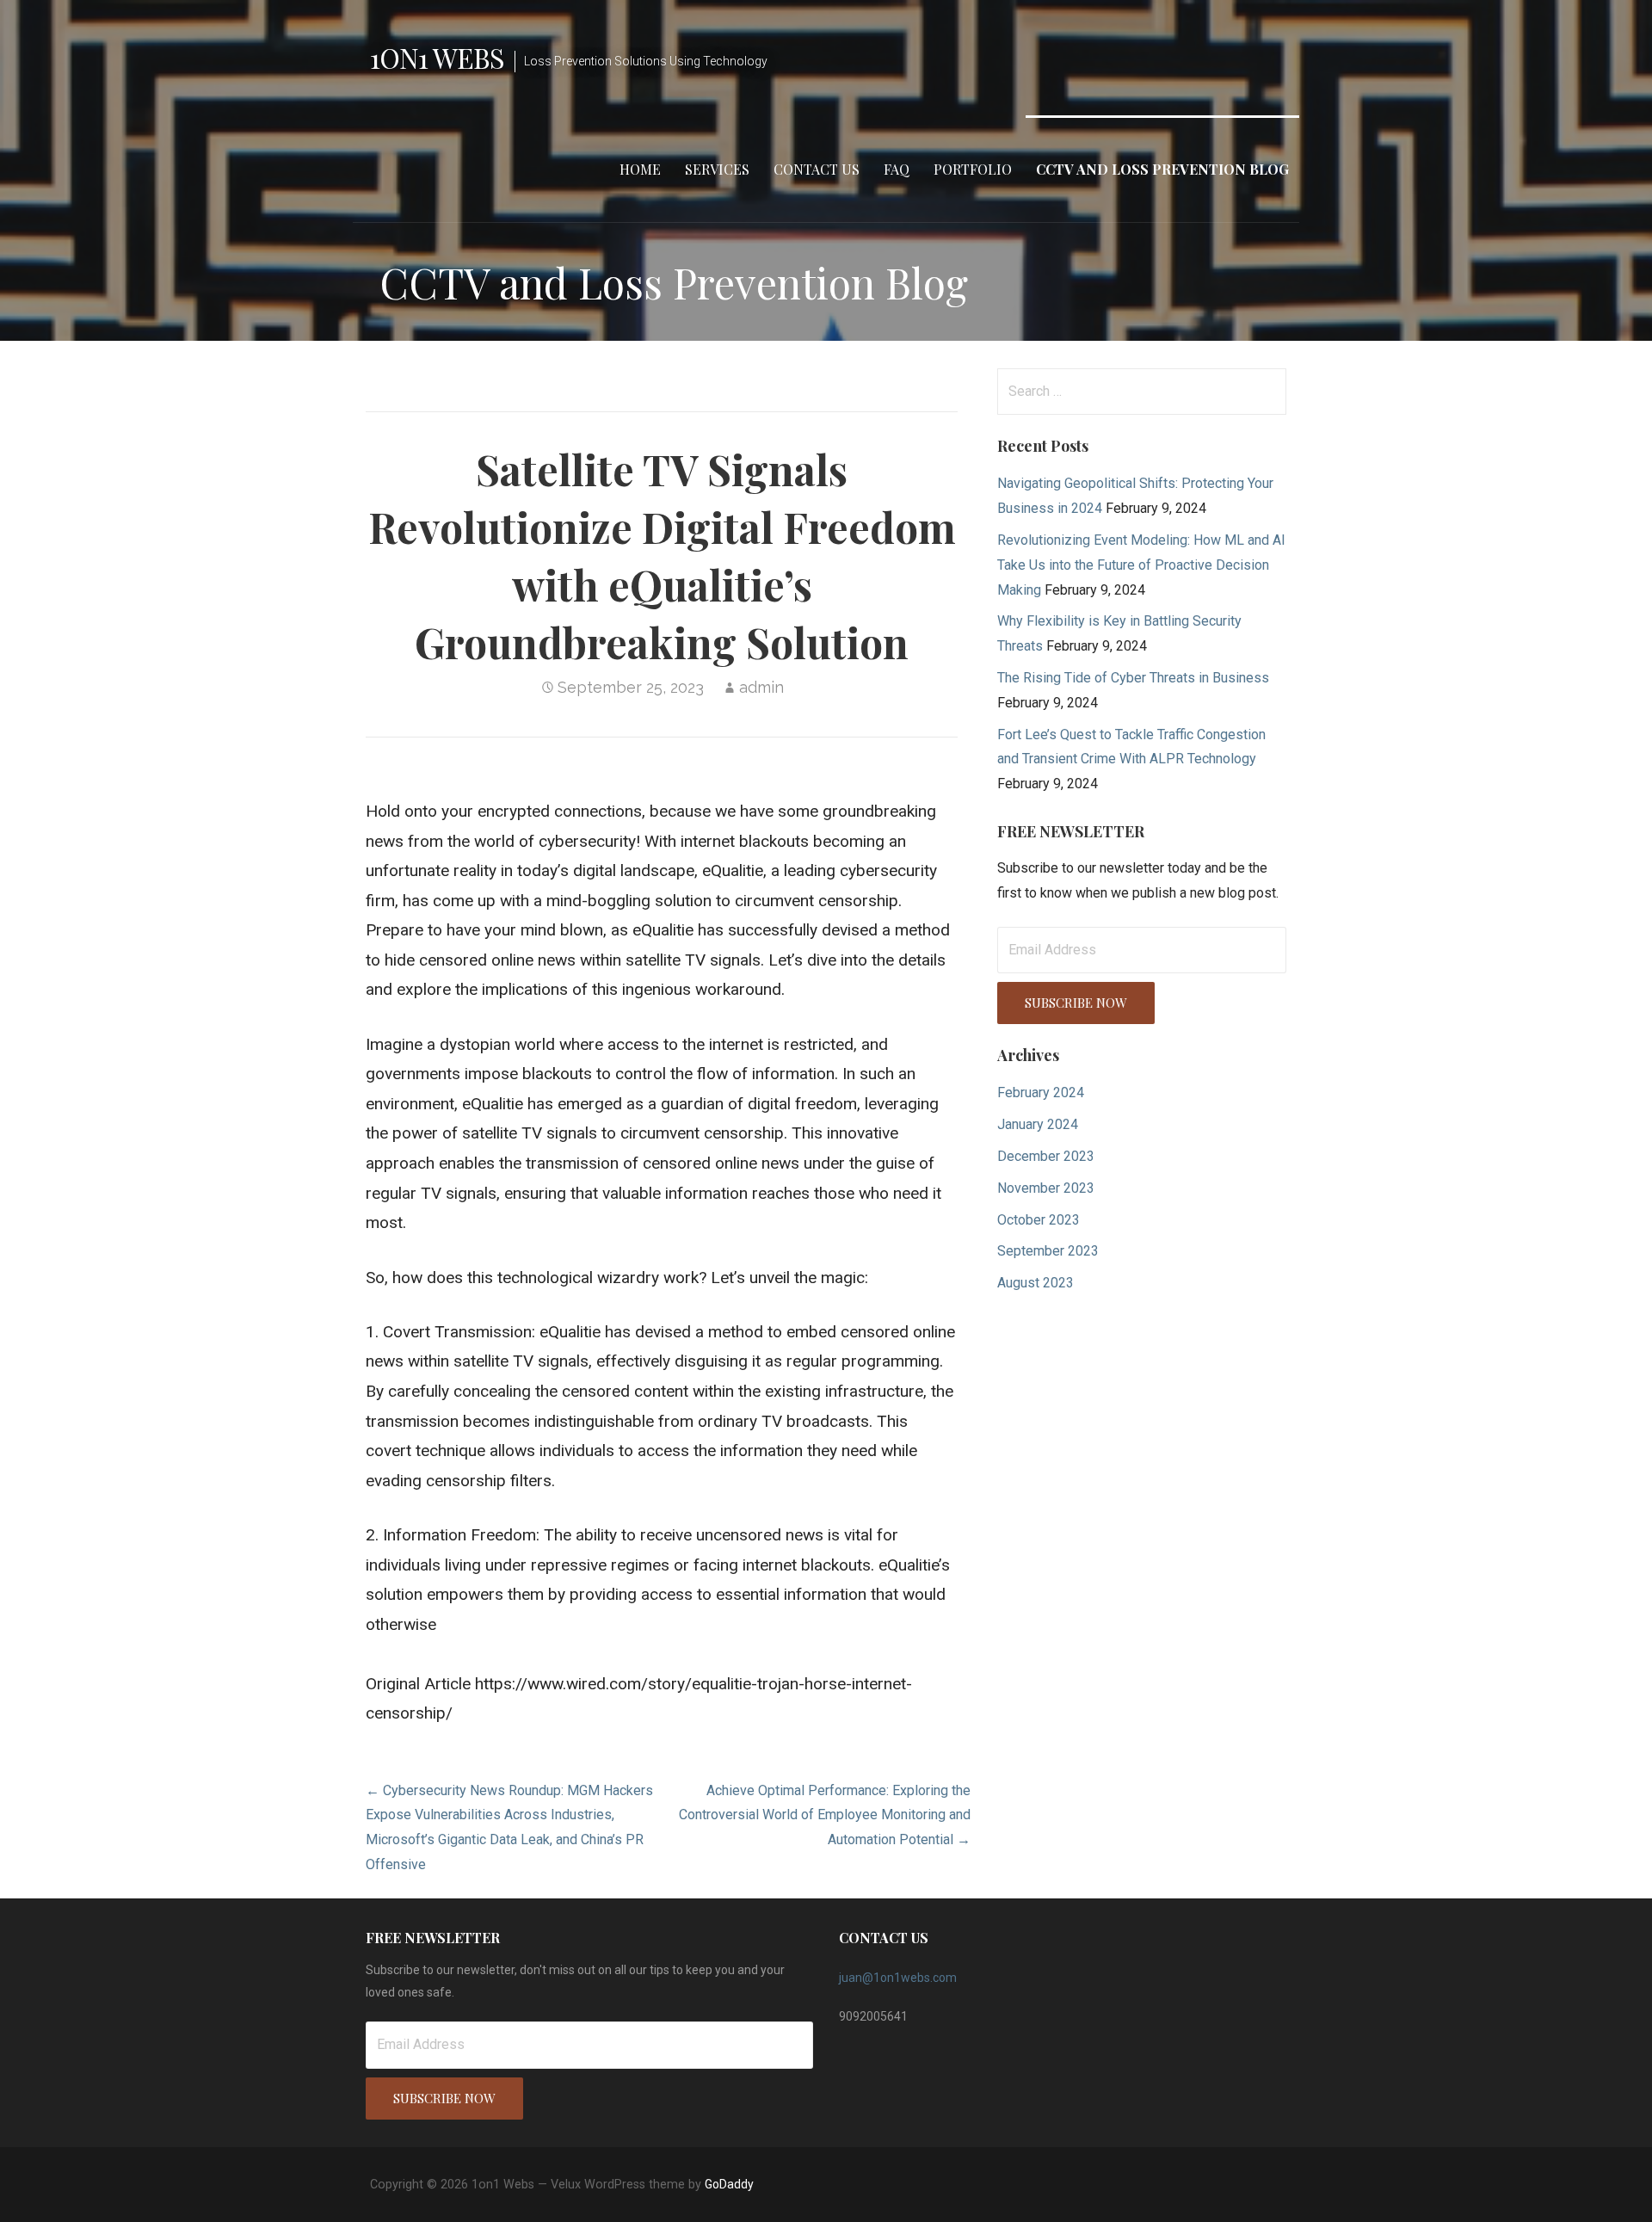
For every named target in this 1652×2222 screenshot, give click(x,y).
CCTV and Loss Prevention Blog (1162, 169)
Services (717, 169)
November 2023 (1046, 1188)
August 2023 (1036, 1283)
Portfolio (973, 169)
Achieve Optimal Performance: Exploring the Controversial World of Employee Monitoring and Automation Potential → (825, 1815)
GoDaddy (729, 2184)
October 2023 (1039, 1220)
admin (761, 687)
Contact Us (817, 169)
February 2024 (1041, 1092)
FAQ (897, 169)
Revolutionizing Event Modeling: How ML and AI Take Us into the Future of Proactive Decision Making (1141, 565)
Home (640, 169)
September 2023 (1048, 1251)
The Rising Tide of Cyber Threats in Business (1133, 678)
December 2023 (1046, 1156)
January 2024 (1038, 1124)
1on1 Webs (437, 57)
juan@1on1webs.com (898, 1978)
